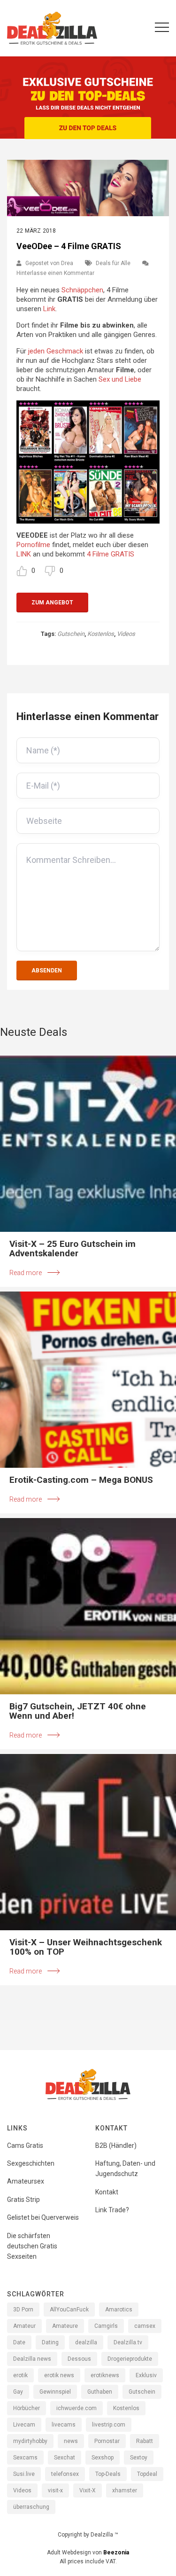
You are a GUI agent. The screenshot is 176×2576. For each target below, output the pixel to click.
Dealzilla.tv (128, 2342)
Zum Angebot (52, 603)
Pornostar (107, 2441)
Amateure (65, 2326)
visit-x (55, 2490)
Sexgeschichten (31, 2163)
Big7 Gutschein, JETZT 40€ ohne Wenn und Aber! (78, 1711)
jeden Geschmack (56, 351)
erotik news (59, 2375)
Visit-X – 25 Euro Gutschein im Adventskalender (73, 1249)
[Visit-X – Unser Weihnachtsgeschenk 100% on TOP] (88, 1842)
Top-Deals (108, 2474)
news (71, 2441)
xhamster (125, 2490)
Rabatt (145, 2441)
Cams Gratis (25, 2145)
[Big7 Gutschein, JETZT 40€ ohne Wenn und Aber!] (88, 1606)
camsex (145, 2326)
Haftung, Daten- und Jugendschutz (125, 2169)
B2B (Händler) (116, 2145)
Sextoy (139, 2458)
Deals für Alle (113, 263)
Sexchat (65, 2458)
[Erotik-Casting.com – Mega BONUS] (88, 1380)
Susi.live (24, 2474)
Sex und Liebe (120, 379)
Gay (18, 2392)
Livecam (24, 2425)
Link (49, 309)
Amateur (24, 2326)
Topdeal (147, 2474)
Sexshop (103, 2458)
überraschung (31, 2507)
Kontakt (107, 2192)
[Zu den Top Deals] (88, 128)
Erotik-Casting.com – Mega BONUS (81, 1480)
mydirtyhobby (30, 2441)
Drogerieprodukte (130, 2359)
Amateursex (26, 2181)
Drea (67, 263)
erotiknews (105, 2375)
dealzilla (86, 2342)
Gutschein (71, 634)
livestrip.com (109, 2425)
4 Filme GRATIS (111, 554)
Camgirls (106, 2326)
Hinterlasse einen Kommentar (55, 273)
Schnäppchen (82, 290)
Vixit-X (88, 2490)
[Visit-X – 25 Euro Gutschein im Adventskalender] (88, 1144)
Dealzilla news (32, 2359)
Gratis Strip (23, 2200)
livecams (64, 2425)
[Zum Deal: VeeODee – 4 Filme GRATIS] (88, 188)
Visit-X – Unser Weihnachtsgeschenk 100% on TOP (86, 1947)
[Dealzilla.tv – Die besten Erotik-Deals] (52, 28)
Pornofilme (33, 545)
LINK (24, 554)
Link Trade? (112, 2210)
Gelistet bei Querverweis (43, 2217)
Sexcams (25, 2458)
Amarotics (119, 2310)
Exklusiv (146, 2375)
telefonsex (65, 2474)
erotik (20, 2375)
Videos (126, 634)
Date (19, 2342)
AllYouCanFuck (69, 2310)
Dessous (79, 2359)
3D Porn (23, 2310)
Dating (50, 2342)
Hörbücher (27, 2408)
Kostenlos (101, 634)
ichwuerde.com (77, 2408)
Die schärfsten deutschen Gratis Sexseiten (32, 2246)
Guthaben (100, 2392)
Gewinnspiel (55, 2392)
